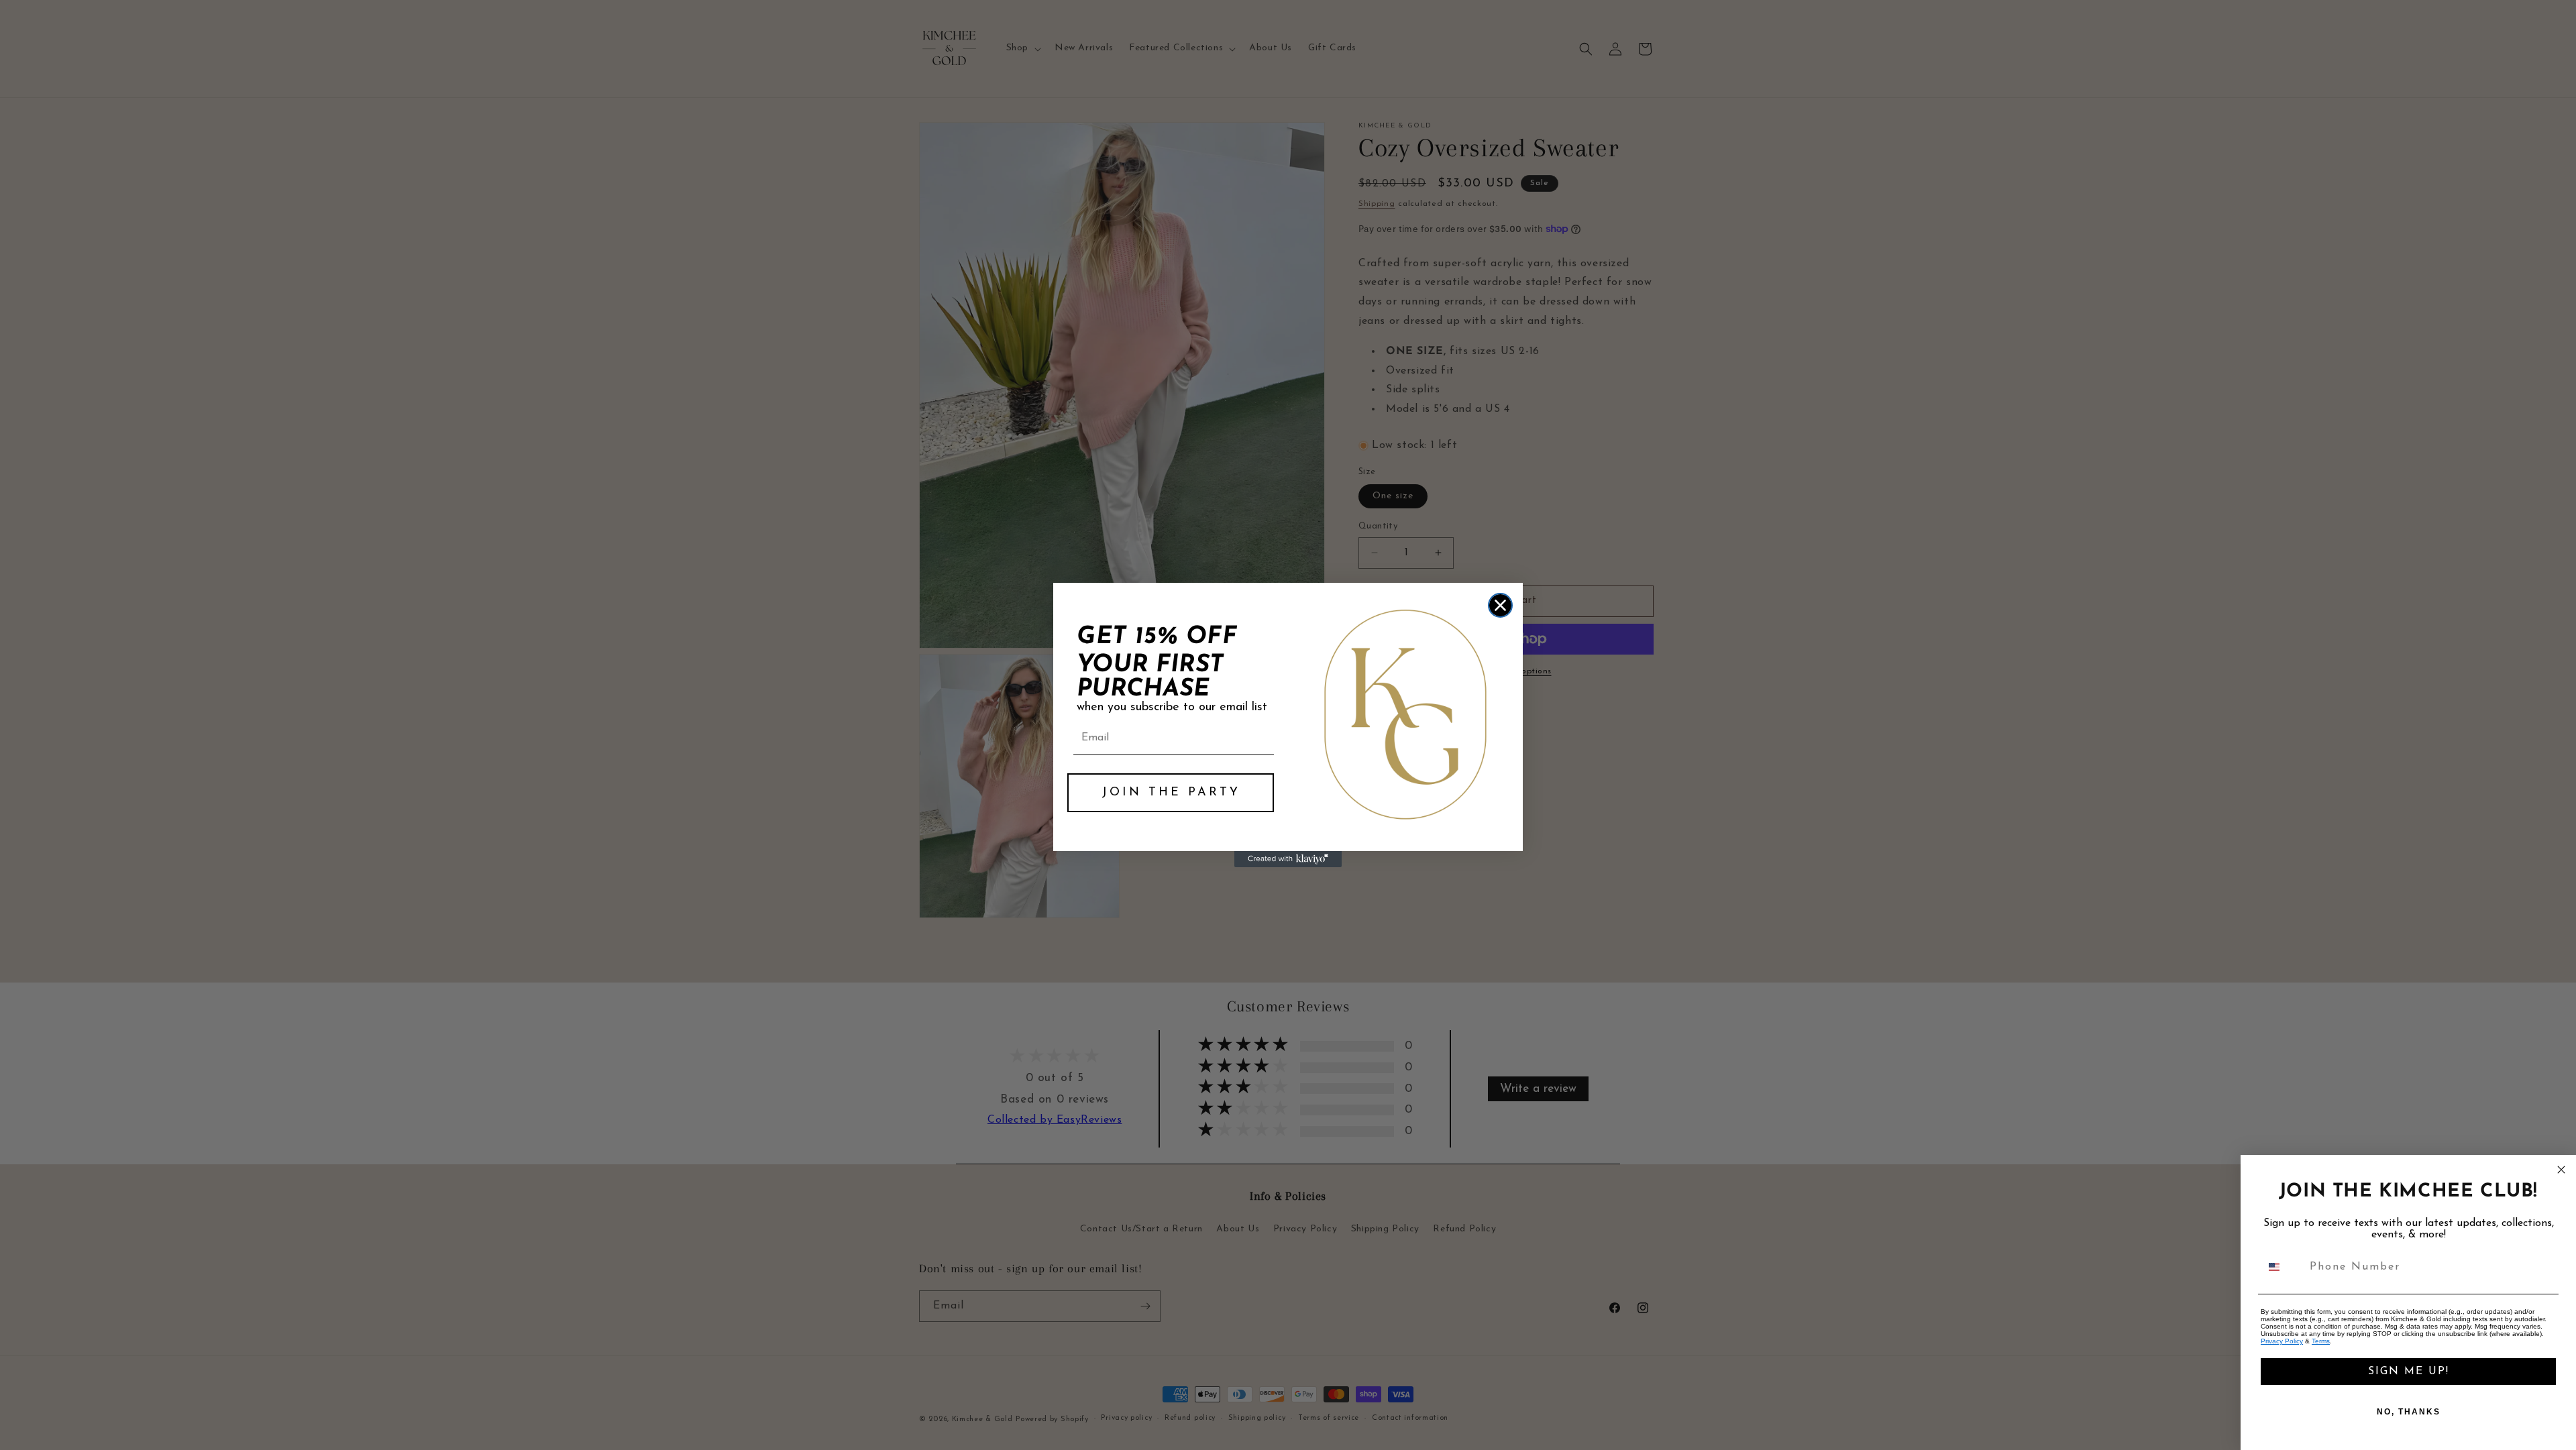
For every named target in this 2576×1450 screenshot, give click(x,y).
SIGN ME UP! (2409, 1372)
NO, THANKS (2409, 1412)
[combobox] (2282, 1267)
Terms (2321, 1341)
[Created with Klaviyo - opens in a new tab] (1288, 859)
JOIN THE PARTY (1171, 793)
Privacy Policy (2282, 1341)
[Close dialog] (1500, 605)
